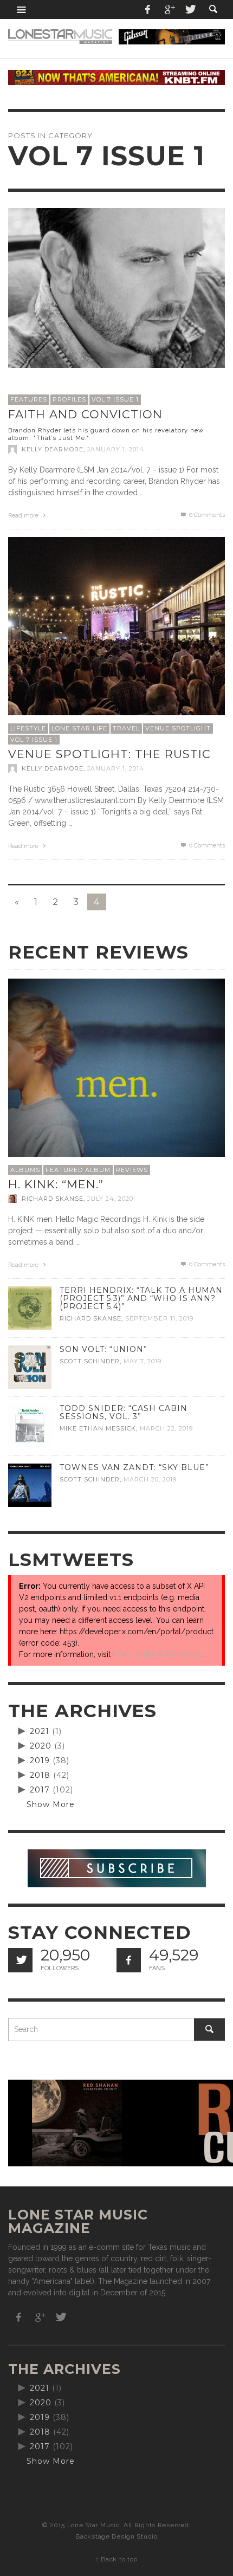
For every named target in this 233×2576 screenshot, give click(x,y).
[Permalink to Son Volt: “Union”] (30, 1367)
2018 (40, 1775)
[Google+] (169, 9)
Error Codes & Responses (158, 1654)
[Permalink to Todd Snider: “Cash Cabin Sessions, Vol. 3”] (30, 1426)
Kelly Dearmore (53, 449)
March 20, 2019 (150, 1479)
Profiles (69, 399)
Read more (24, 516)
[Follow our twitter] (20, 1960)
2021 (40, 1731)
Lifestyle (28, 728)
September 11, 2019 (159, 1319)
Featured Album (78, 1170)
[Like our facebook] (129, 1960)
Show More (51, 1804)
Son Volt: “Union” (103, 1349)
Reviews (132, 1170)
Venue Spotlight (178, 728)
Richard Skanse (53, 1199)
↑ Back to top (116, 2559)
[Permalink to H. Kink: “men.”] (116, 1086)
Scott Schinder (90, 1361)
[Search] (22, 9)
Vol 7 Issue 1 (115, 399)
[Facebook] (148, 9)
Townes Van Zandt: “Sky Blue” (134, 1467)
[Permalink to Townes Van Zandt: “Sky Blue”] (30, 1485)
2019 (40, 1761)
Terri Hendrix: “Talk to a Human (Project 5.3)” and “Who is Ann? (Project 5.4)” (141, 1298)
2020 (41, 1746)
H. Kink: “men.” (56, 1184)
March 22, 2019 (166, 1428)
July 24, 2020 (110, 1199)
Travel (126, 728)
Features (29, 399)
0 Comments (206, 515)
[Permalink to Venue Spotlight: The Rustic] (116, 645)
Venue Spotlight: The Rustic (109, 754)
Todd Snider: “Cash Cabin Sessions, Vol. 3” (124, 1412)
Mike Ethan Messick (98, 1428)
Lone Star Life (79, 728)
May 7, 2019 (143, 1361)
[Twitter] (190, 9)
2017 (40, 1790)
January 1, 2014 (116, 449)
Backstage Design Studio (116, 2536)
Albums (25, 1170)
